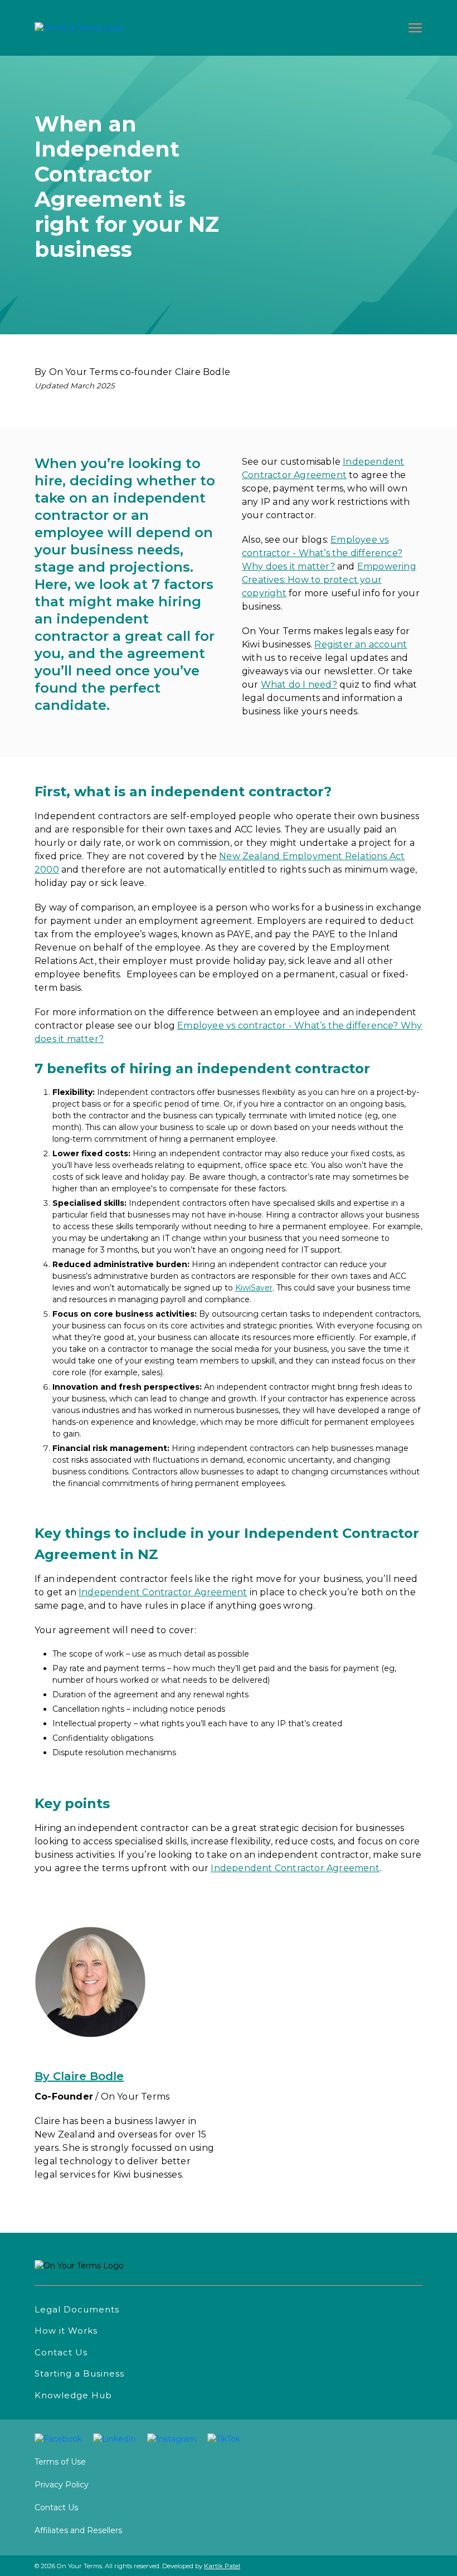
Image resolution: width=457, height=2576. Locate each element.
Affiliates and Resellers (78, 2530)
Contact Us (56, 2507)
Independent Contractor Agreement (295, 1868)
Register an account (361, 644)
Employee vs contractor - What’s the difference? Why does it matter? (322, 553)
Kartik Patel (222, 2566)
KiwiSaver (254, 1288)
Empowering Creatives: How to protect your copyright (329, 580)
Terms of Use (60, 2462)
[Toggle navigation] (412, 28)
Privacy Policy (62, 2485)
